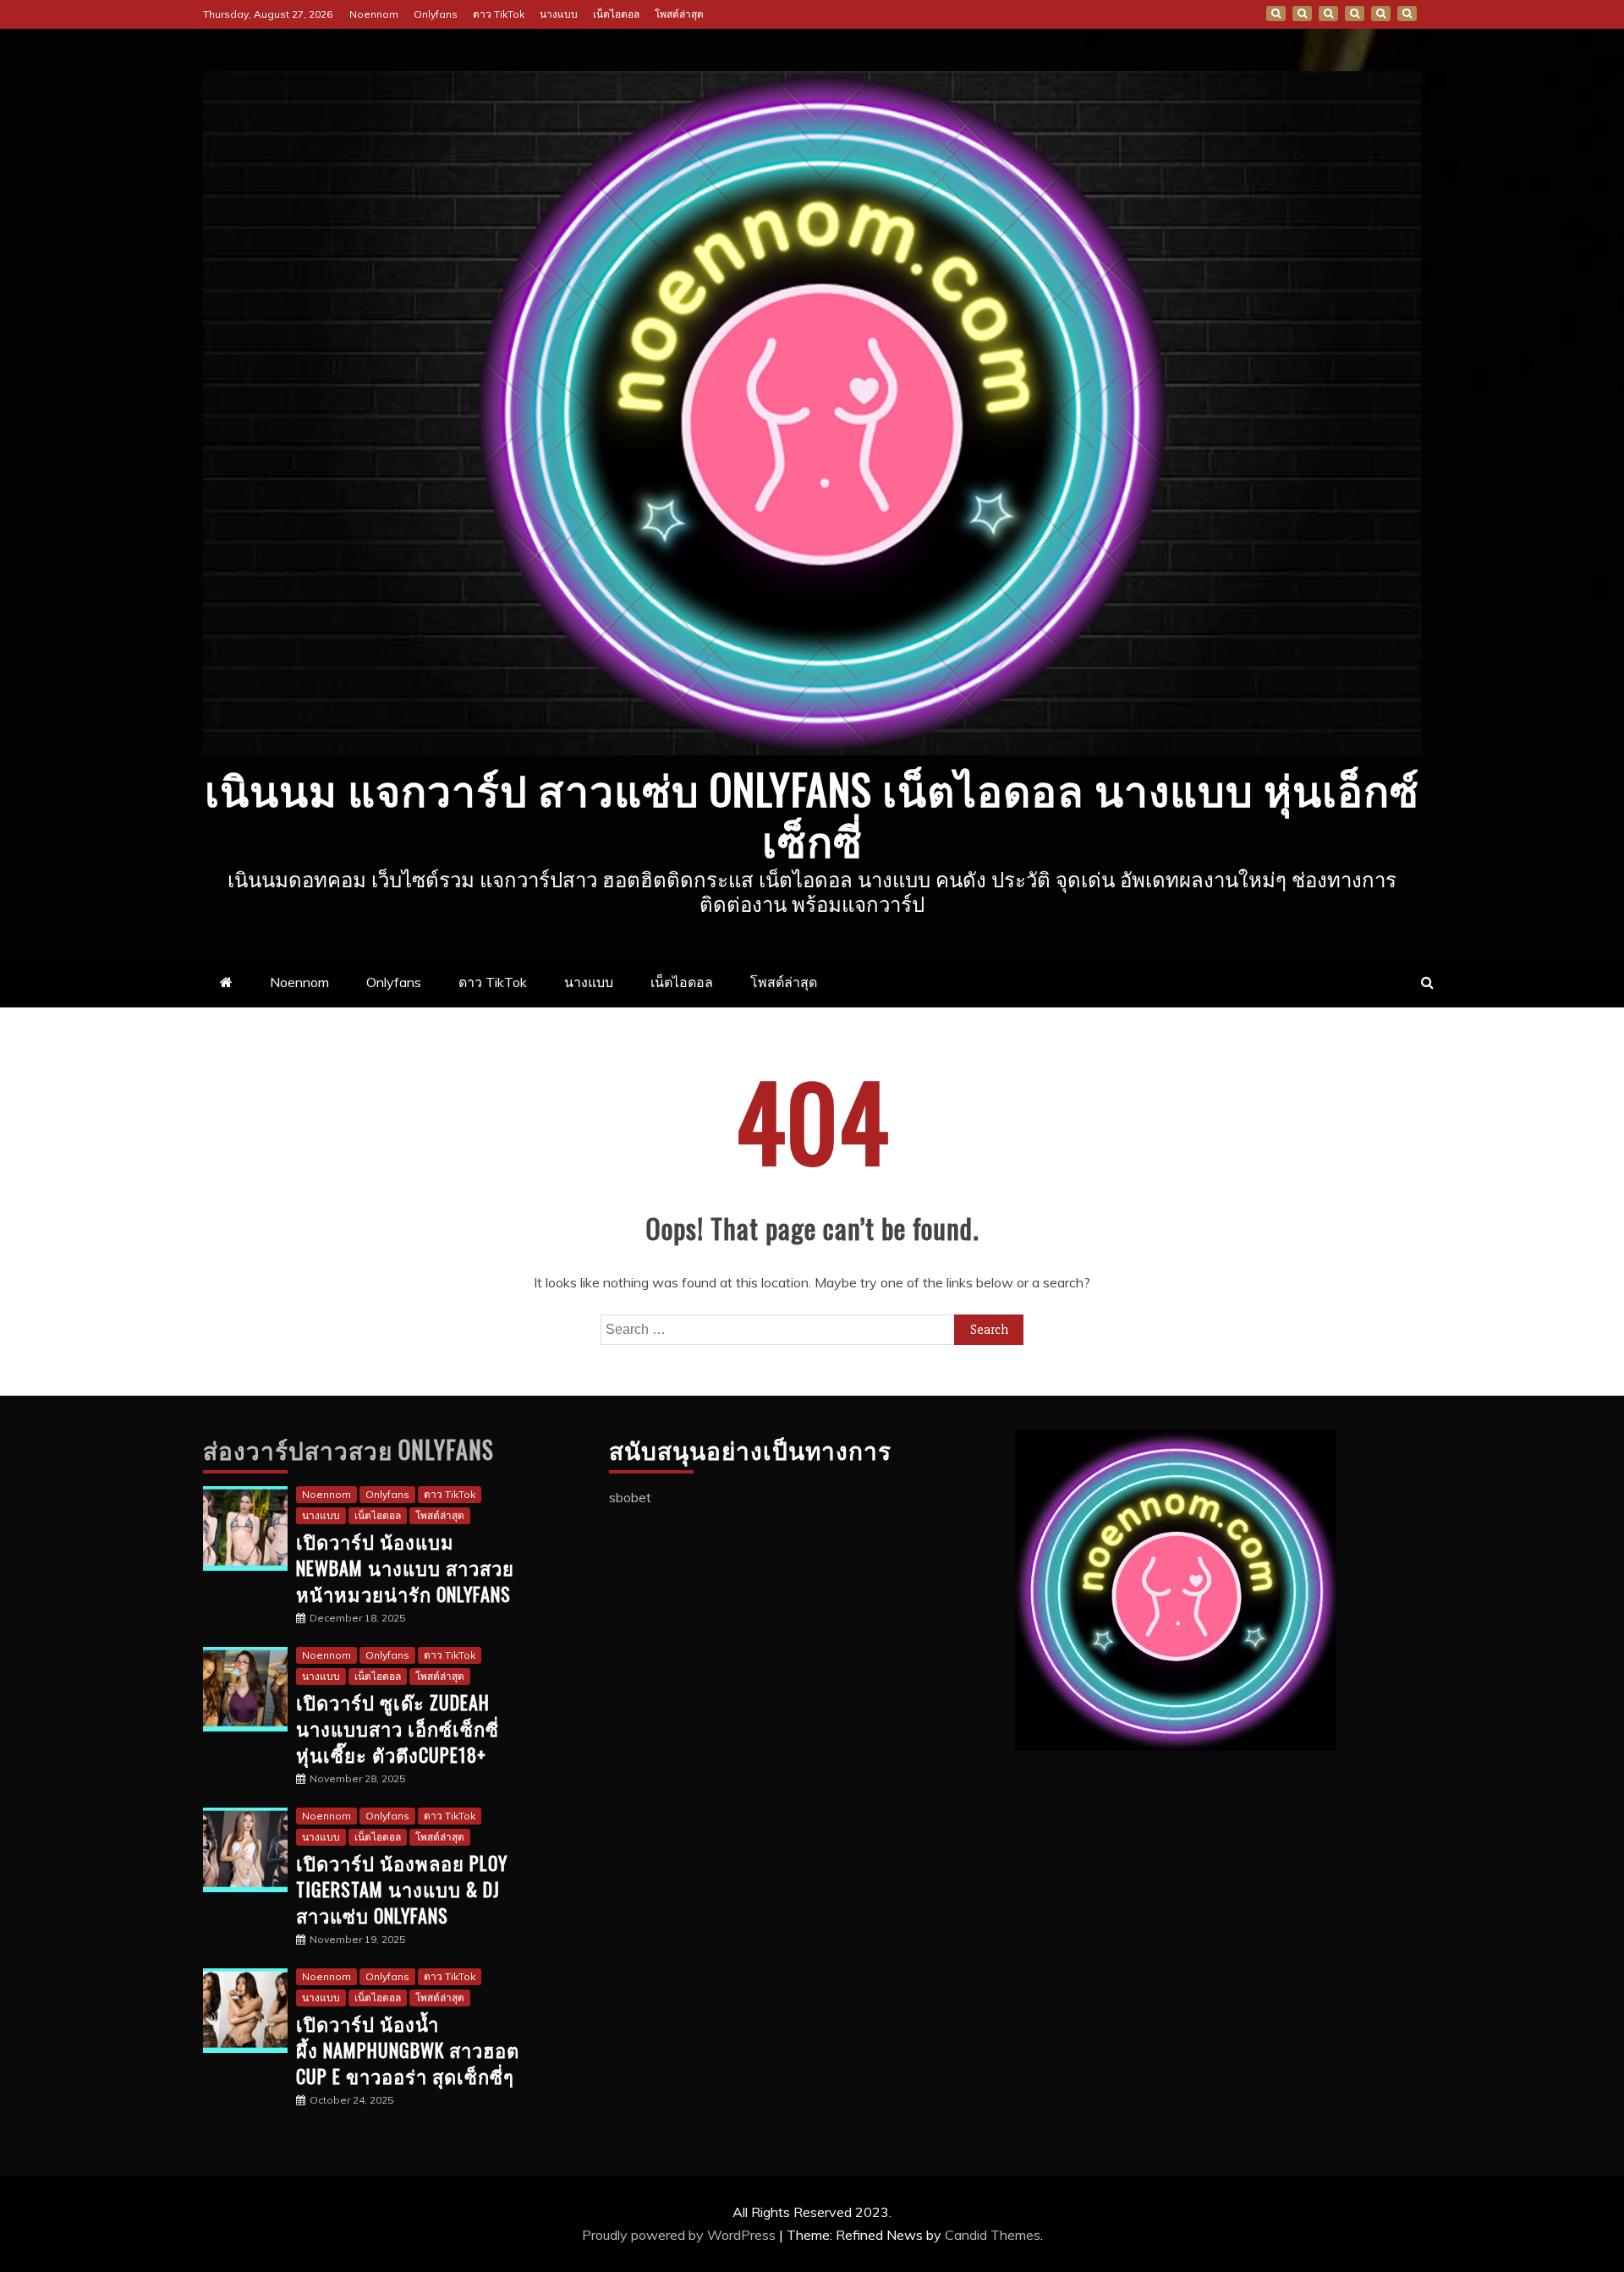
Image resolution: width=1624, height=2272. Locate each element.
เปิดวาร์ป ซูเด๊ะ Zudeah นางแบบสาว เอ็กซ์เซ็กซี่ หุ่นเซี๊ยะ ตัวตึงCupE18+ (398, 1728)
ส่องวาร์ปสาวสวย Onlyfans (348, 1449)
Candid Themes (993, 2235)
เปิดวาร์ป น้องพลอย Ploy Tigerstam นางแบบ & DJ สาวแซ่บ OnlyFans (402, 1889)
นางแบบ (559, 14)
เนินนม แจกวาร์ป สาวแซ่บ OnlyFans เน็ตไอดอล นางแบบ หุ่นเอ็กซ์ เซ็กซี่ (812, 813)
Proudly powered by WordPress (680, 2235)
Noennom (374, 14)
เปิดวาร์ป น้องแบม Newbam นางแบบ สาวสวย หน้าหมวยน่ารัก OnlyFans (405, 1567)
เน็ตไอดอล (616, 14)
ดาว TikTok (499, 14)
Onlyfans (436, 14)
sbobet (630, 1497)
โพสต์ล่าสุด (679, 14)
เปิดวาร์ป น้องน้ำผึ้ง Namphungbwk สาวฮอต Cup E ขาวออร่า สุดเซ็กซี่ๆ (408, 2050)
